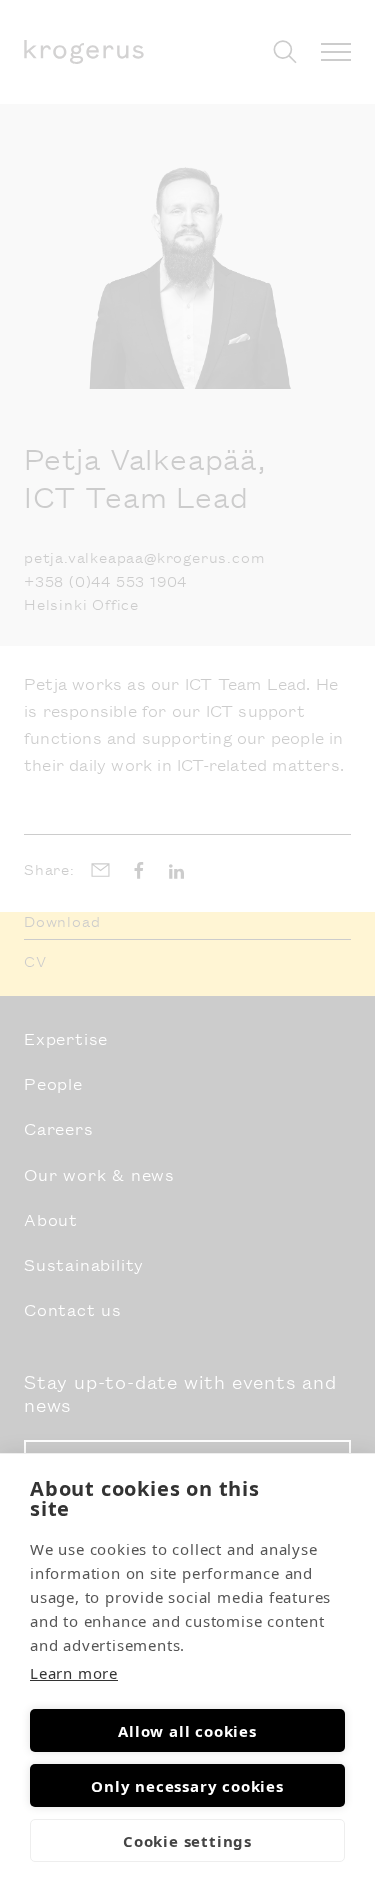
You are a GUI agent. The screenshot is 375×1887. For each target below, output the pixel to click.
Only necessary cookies (187, 1786)
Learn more (74, 1673)
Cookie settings (187, 1841)
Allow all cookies (187, 1731)
